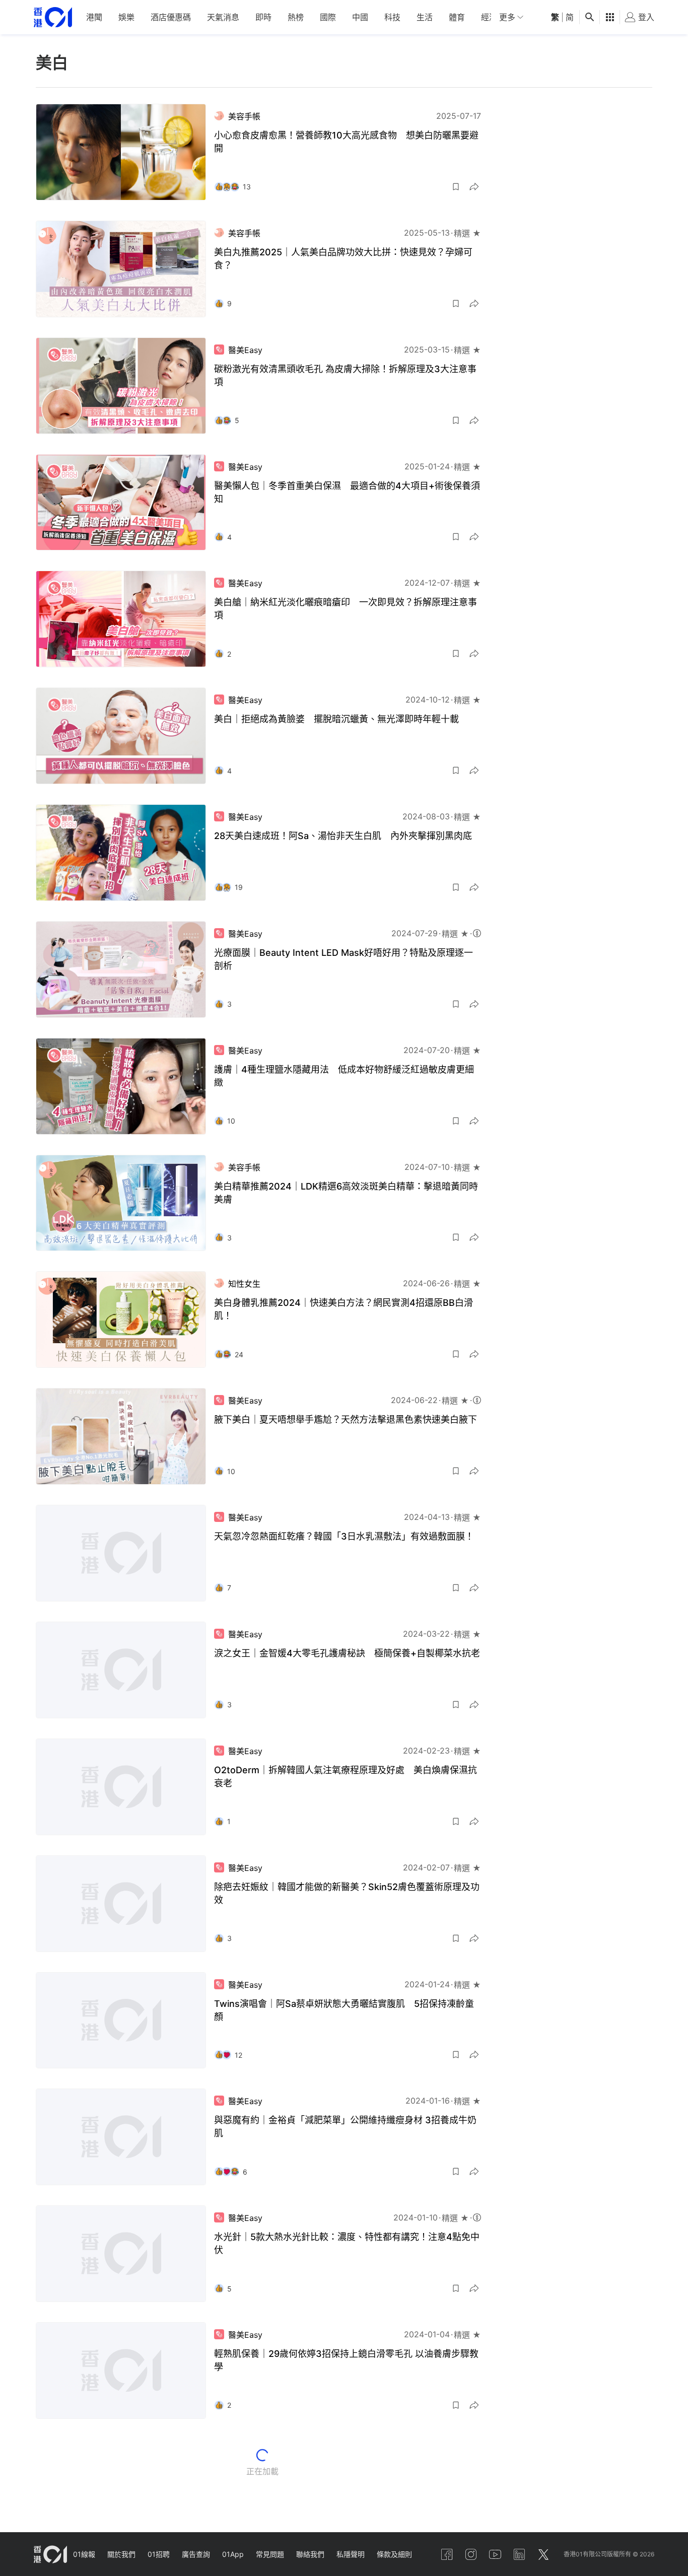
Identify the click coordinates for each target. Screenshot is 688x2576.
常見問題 (270, 2554)
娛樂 (126, 17)
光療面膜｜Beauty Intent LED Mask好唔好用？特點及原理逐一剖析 (343, 959)
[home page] (53, 17)
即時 (263, 17)
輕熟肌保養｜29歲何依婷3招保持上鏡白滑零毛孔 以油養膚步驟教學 (346, 2360)
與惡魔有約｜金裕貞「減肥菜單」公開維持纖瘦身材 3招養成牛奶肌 (345, 2127)
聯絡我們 (310, 2554)
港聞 (94, 17)
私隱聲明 (351, 2554)
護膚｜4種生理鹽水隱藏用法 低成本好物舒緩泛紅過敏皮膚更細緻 (344, 1076)
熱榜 (296, 17)
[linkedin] (519, 2554)
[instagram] (471, 2554)
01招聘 (159, 2554)
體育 (457, 17)
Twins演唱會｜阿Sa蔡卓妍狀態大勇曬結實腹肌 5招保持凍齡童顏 (344, 2010)
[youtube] (495, 2554)
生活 (425, 17)
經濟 (489, 17)
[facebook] (447, 2554)
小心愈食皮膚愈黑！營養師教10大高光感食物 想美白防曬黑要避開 (346, 142)
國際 (328, 17)
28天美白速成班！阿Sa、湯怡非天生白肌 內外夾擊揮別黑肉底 (343, 836)
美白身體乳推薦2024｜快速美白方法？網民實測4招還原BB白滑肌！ (343, 1309)
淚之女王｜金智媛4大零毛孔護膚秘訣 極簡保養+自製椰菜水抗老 (347, 1653)
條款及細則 (394, 2554)
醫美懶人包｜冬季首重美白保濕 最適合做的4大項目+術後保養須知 (347, 492)
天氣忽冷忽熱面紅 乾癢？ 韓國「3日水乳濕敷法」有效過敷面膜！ (344, 1536)
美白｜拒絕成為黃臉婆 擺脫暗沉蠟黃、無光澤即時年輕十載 (336, 719)
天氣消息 (223, 17)
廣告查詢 (196, 2554)
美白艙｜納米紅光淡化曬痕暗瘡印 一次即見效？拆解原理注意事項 (346, 609)
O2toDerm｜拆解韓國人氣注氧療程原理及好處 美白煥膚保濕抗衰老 (346, 1777)
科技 (392, 17)
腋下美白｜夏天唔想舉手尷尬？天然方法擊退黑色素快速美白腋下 (346, 1419)
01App (233, 2554)
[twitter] (543, 2554)
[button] (456, 187)
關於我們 (121, 2554)
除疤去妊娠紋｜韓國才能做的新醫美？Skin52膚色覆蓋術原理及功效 (347, 1893)
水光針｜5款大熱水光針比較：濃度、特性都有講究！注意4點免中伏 (347, 2243)
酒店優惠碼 (171, 17)
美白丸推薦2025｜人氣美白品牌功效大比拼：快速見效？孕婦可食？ (343, 259)
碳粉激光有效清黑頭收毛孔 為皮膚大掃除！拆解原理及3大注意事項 (345, 375)
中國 (360, 17)
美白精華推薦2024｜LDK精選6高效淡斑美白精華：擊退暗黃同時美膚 (346, 1193)
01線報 (84, 2554)
